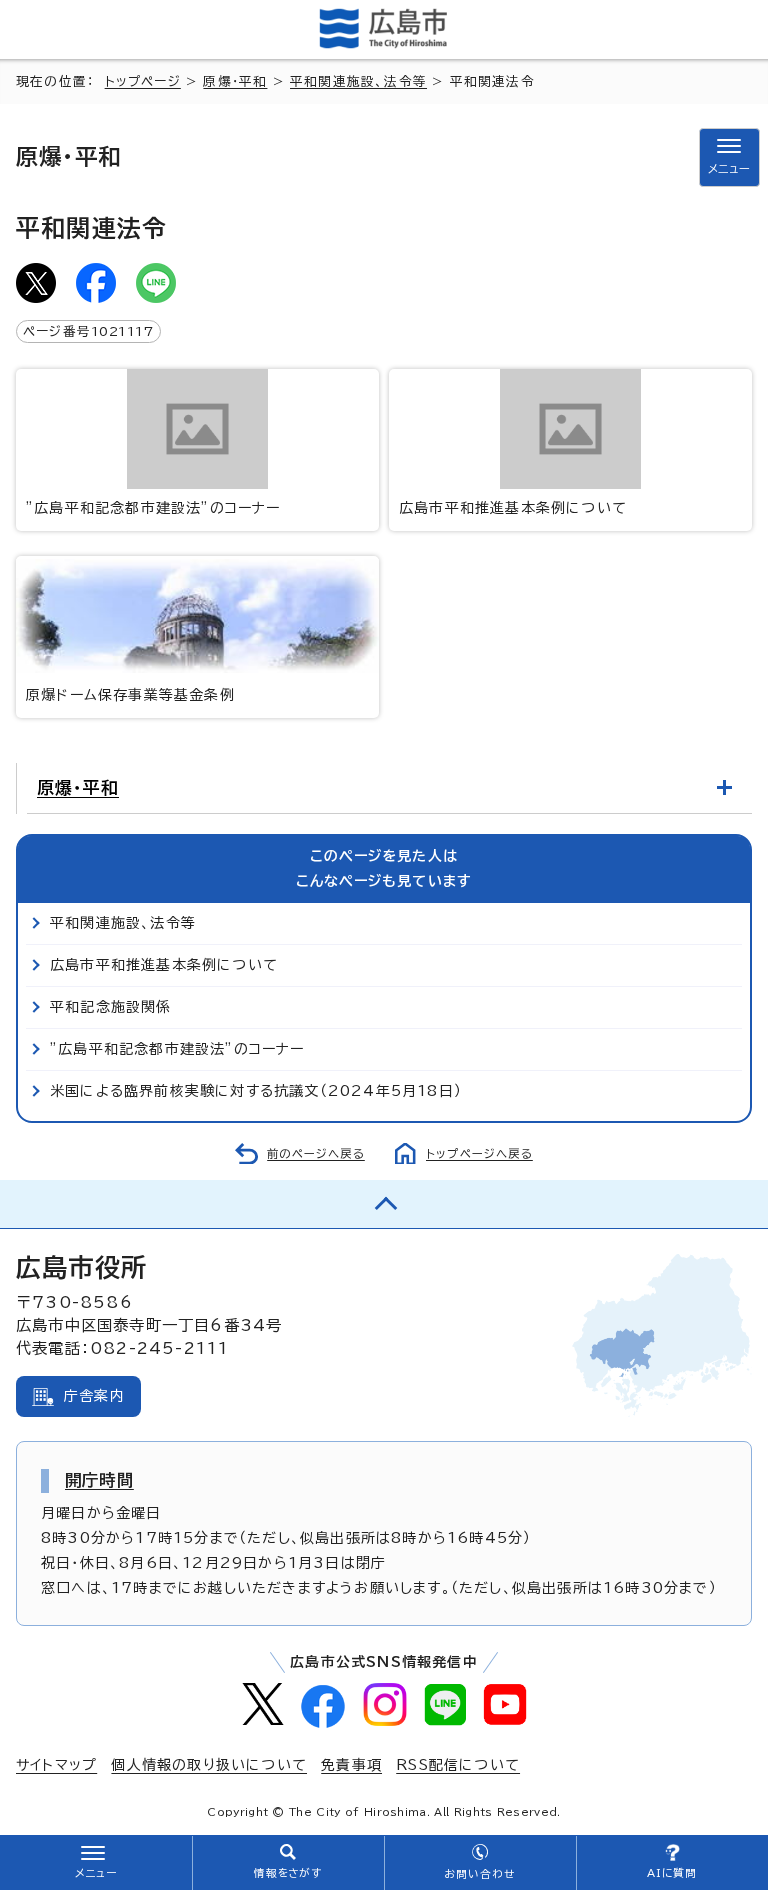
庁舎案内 (94, 1396)
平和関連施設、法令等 (358, 81)
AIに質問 (672, 1873)
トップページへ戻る (479, 1153)
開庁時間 (99, 1480)
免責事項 (351, 1765)
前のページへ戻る (316, 1153)
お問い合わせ (479, 1874)
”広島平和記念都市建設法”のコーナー (153, 508)
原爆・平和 (235, 81)
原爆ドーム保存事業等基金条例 (130, 695)
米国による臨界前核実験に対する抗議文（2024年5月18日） (256, 1091)
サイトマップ (56, 1765)
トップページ (143, 81)
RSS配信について (458, 1765)
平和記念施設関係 (111, 1007)
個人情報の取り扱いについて (209, 1765)
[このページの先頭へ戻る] (384, 1204)
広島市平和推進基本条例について (513, 508)
